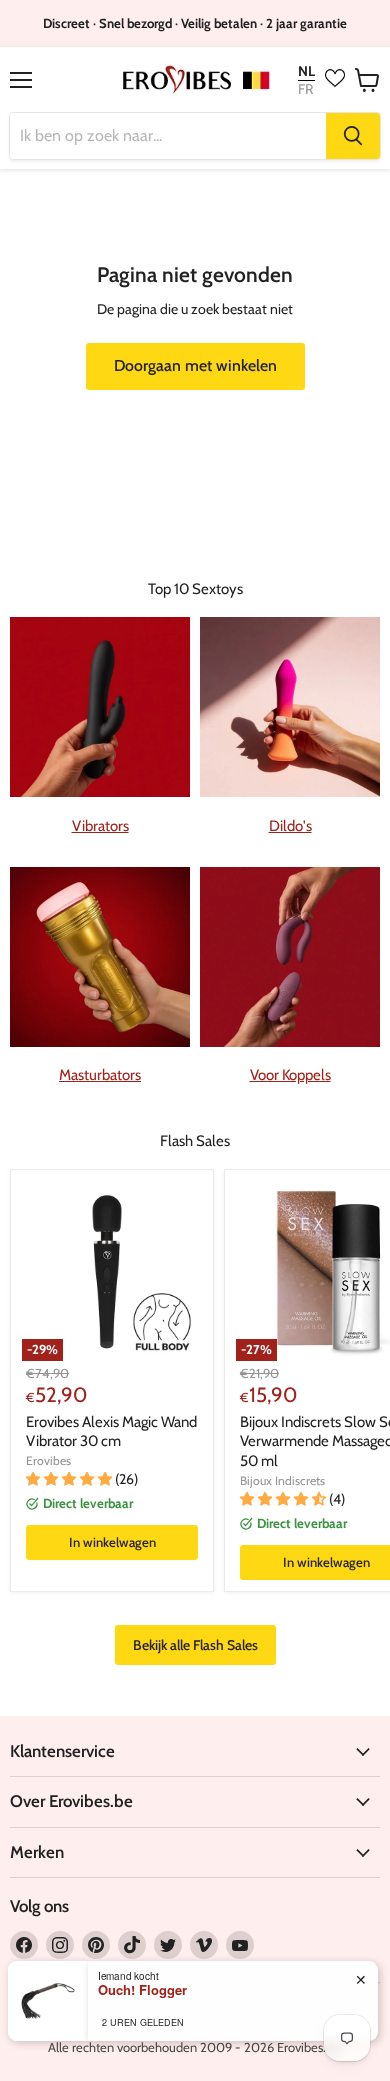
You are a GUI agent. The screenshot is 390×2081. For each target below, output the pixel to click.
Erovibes (48, 1460)
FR (305, 89)
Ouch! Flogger (142, 1990)
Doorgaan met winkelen (195, 365)
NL (306, 71)
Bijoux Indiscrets (282, 1480)
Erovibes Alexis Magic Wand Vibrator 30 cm (111, 1432)
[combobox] (168, 136)
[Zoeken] (353, 136)
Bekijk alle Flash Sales (195, 1645)
